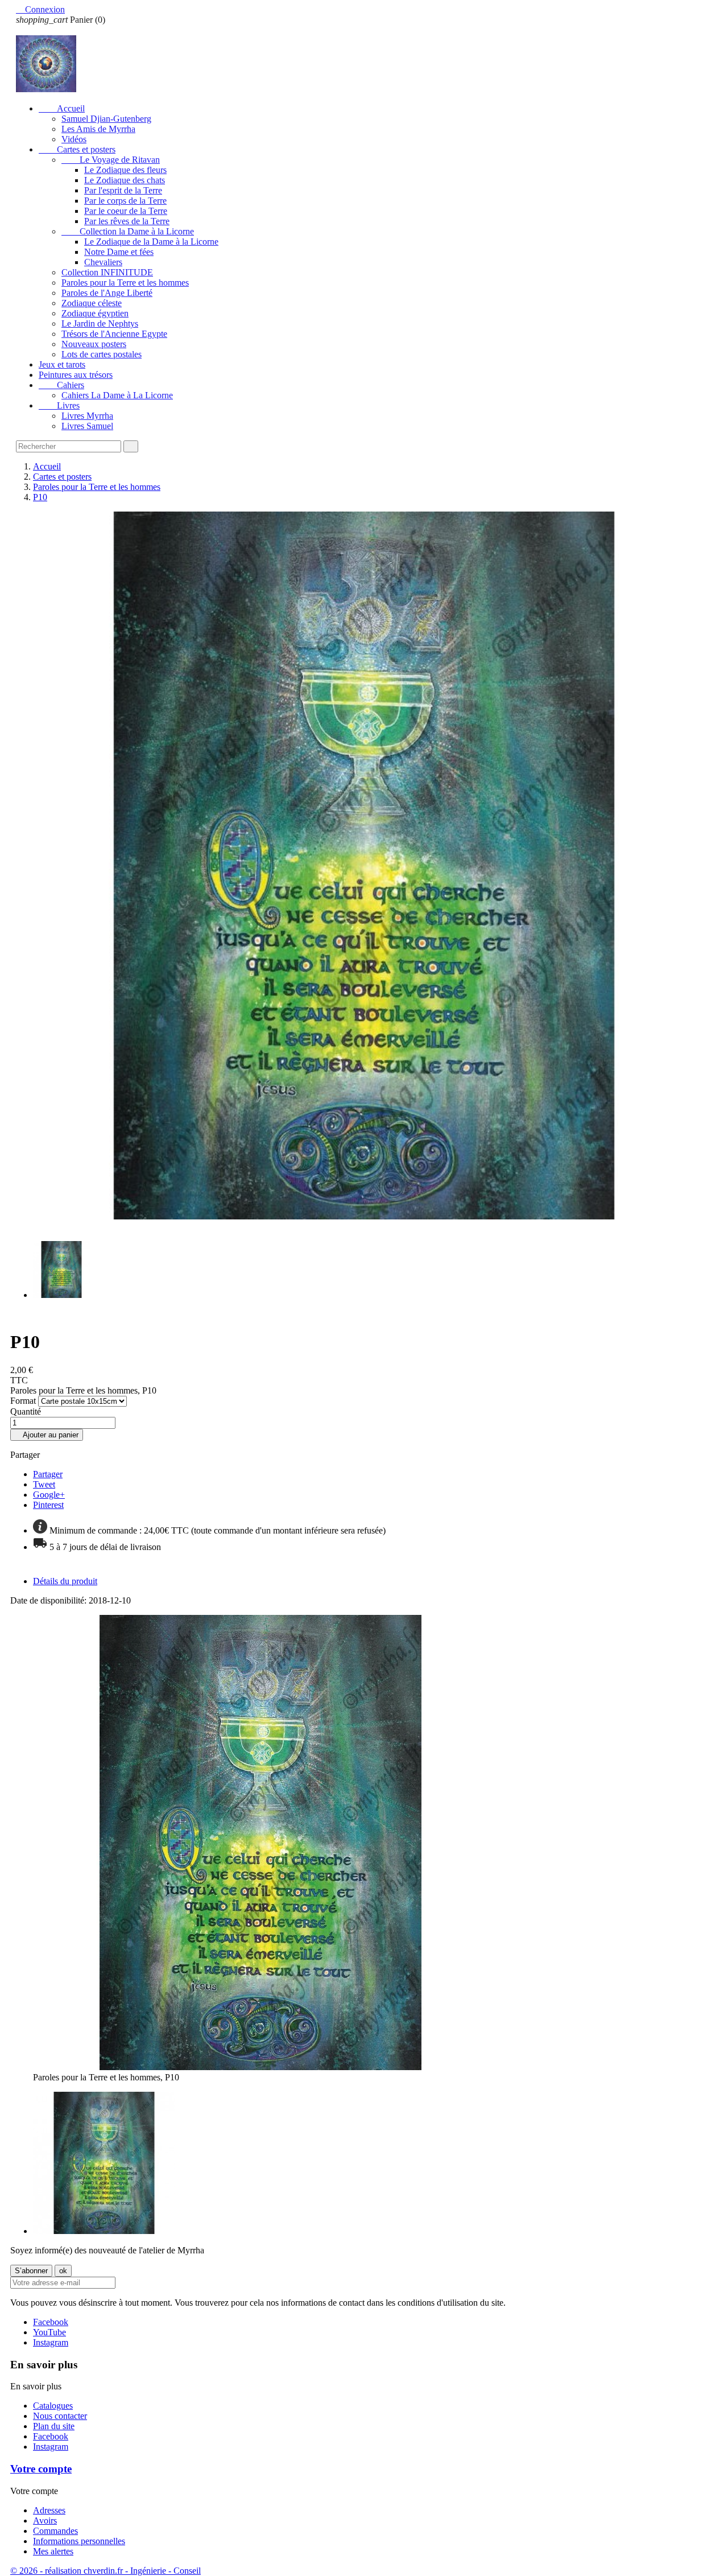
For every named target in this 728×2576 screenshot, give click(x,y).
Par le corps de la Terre (125, 201)
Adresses (49, 2510)
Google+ (49, 1495)
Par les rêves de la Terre (127, 221)
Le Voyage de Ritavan (111, 160)
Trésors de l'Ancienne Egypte (114, 334)
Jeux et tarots (62, 364)
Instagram (51, 2342)
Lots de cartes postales (102, 354)
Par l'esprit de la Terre (123, 190)
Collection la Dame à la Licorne (128, 231)
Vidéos (74, 139)
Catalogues (53, 2406)
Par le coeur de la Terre (126, 211)
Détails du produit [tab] (65, 1581)
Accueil (62, 108)
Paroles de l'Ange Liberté (107, 293)
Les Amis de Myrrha (98, 129)
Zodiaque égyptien (95, 313)
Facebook (51, 2322)
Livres (59, 405)
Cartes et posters (77, 149)
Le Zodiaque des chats (125, 180)
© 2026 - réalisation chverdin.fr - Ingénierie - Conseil (106, 2571)
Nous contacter (60, 2416)
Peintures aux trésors (76, 375)
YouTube (49, 2332)
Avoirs (45, 2521)
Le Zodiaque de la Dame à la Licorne (151, 242)
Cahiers (61, 385)
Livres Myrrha (87, 416)
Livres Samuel (87, 426)
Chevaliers (103, 262)
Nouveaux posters (94, 344)
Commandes (55, 2531)
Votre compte (41, 2469)
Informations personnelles (79, 2541)
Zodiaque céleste (92, 303)
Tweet (44, 1484)
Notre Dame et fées (119, 252)
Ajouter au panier (47, 1435)
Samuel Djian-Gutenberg (106, 119)
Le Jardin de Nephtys (100, 323)
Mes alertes (53, 2551)
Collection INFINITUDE (107, 272)
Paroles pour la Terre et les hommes (125, 283)
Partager (48, 1474)
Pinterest (48, 1505)
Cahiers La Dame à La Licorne (117, 395)
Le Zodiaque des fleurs (125, 170)
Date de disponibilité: (49, 1600)
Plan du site (54, 2426)
